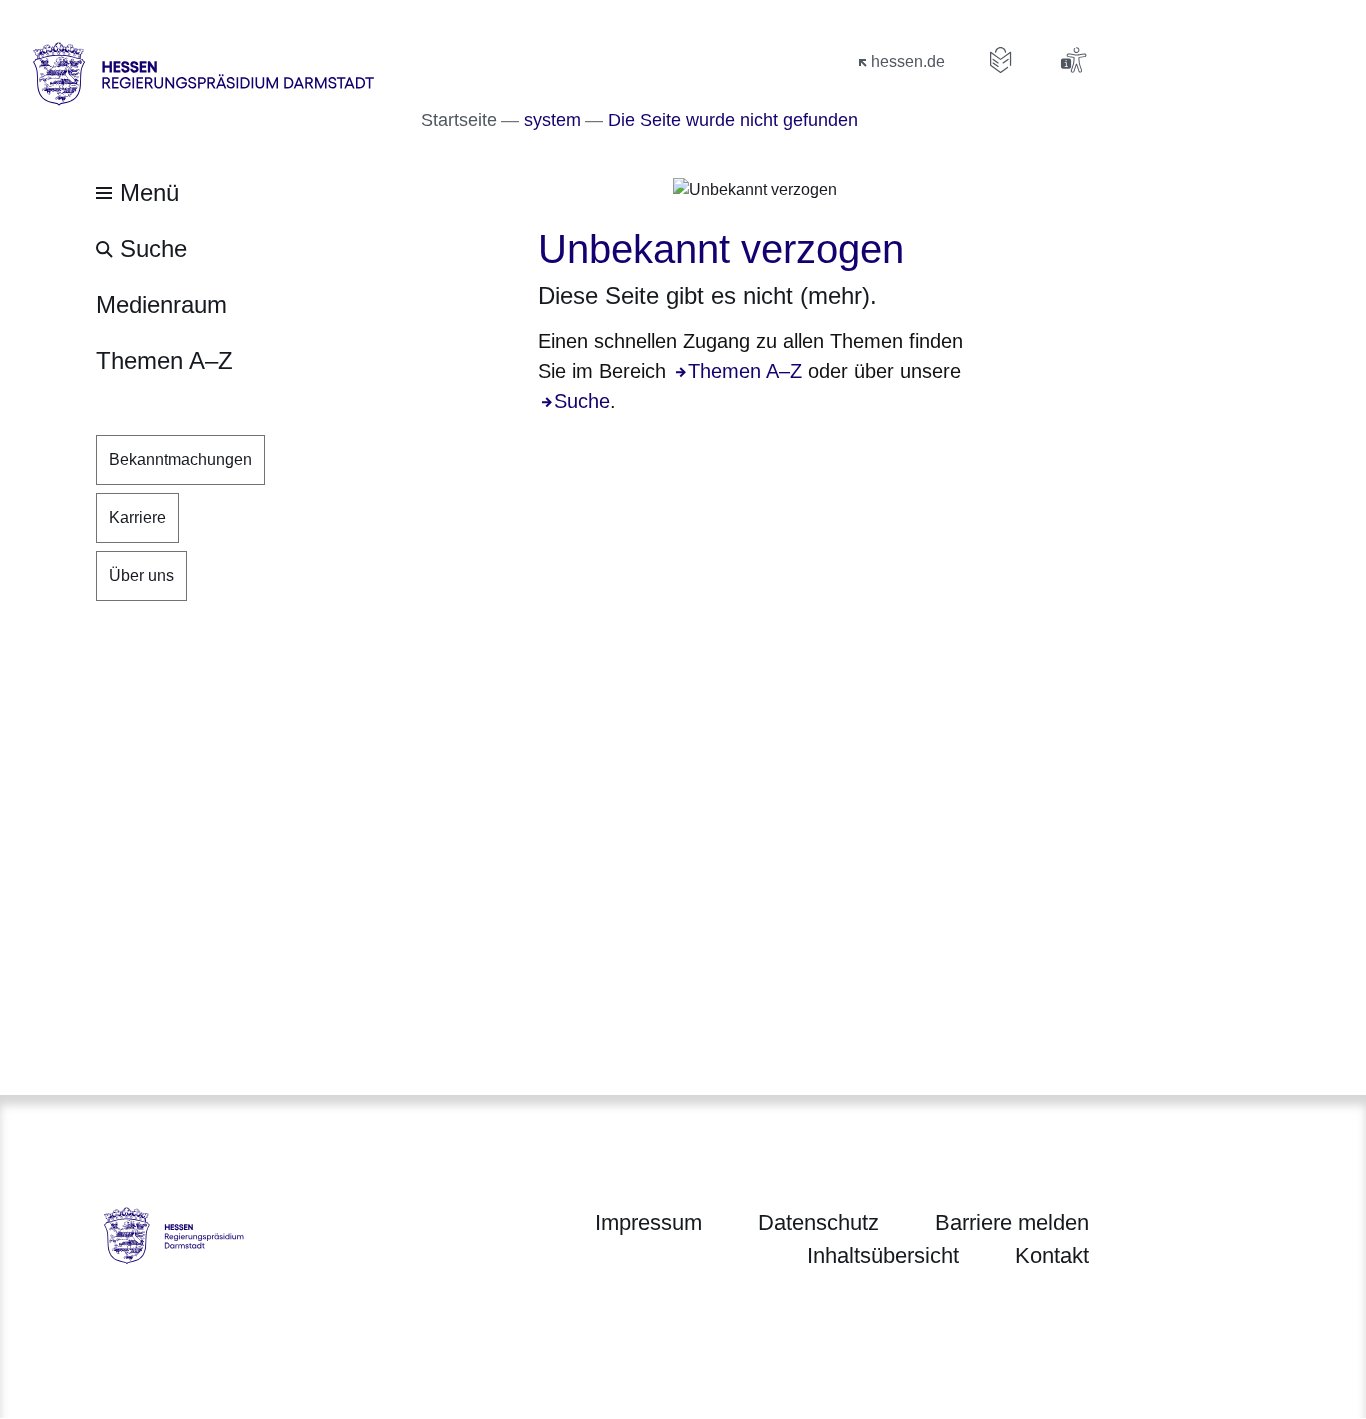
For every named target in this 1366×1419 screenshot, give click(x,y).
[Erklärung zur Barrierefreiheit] (1073, 60)
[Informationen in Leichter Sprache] (1001, 60)
